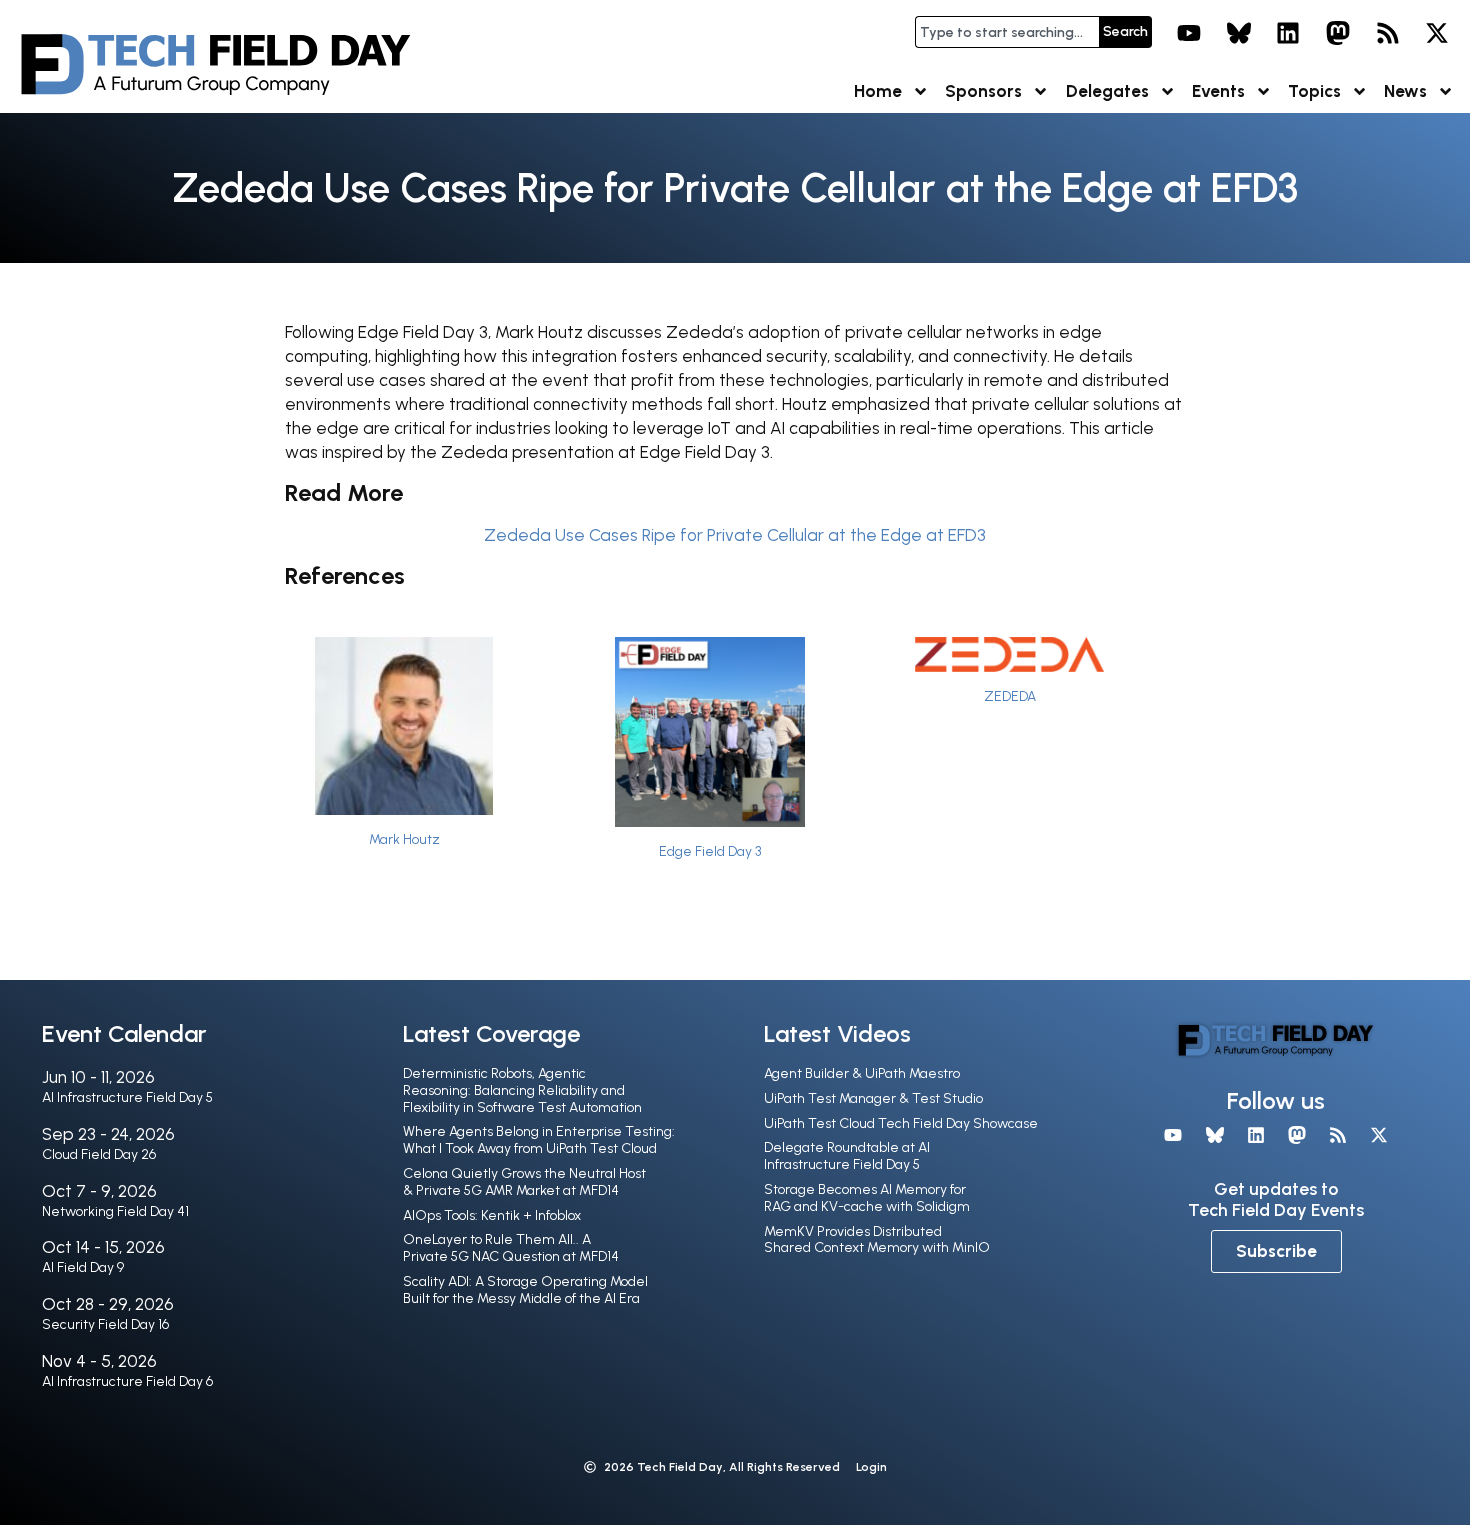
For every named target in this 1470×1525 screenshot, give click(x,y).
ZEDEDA (1010, 696)
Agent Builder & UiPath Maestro (862, 1073)
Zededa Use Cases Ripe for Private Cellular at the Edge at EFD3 (735, 535)
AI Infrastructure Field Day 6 (127, 1381)
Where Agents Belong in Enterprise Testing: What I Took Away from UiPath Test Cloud (539, 1140)
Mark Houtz (404, 839)
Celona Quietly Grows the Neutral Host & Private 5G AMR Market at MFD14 (524, 1182)
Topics (1314, 91)
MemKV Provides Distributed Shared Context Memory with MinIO (877, 1240)
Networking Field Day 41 (115, 1211)
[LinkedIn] (1289, 33)
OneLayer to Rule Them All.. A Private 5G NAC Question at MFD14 (511, 1248)
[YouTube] (1189, 33)
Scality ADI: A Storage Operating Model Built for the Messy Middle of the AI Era (525, 1290)
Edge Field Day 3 (710, 851)
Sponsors (983, 91)
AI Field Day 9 (83, 1267)
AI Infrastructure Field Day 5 (127, 1097)
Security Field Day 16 (105, 1324)
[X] (1437, 33)
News (1405, 91)
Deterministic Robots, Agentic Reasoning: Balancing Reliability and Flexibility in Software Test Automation (522, 1090)
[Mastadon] (1338, 33)
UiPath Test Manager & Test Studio (873, 1098)
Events (1218, 91)
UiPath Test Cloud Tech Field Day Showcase (901, 1123)
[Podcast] (1388, 33)
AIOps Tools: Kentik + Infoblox (492, 1215)
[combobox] (1007, 32)
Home (878, 91)
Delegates (1107, 91)
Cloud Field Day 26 (99, 1154)
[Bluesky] (1239, 33)
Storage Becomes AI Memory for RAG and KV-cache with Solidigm (867, 1198)
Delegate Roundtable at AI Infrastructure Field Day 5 (847, 1156)
